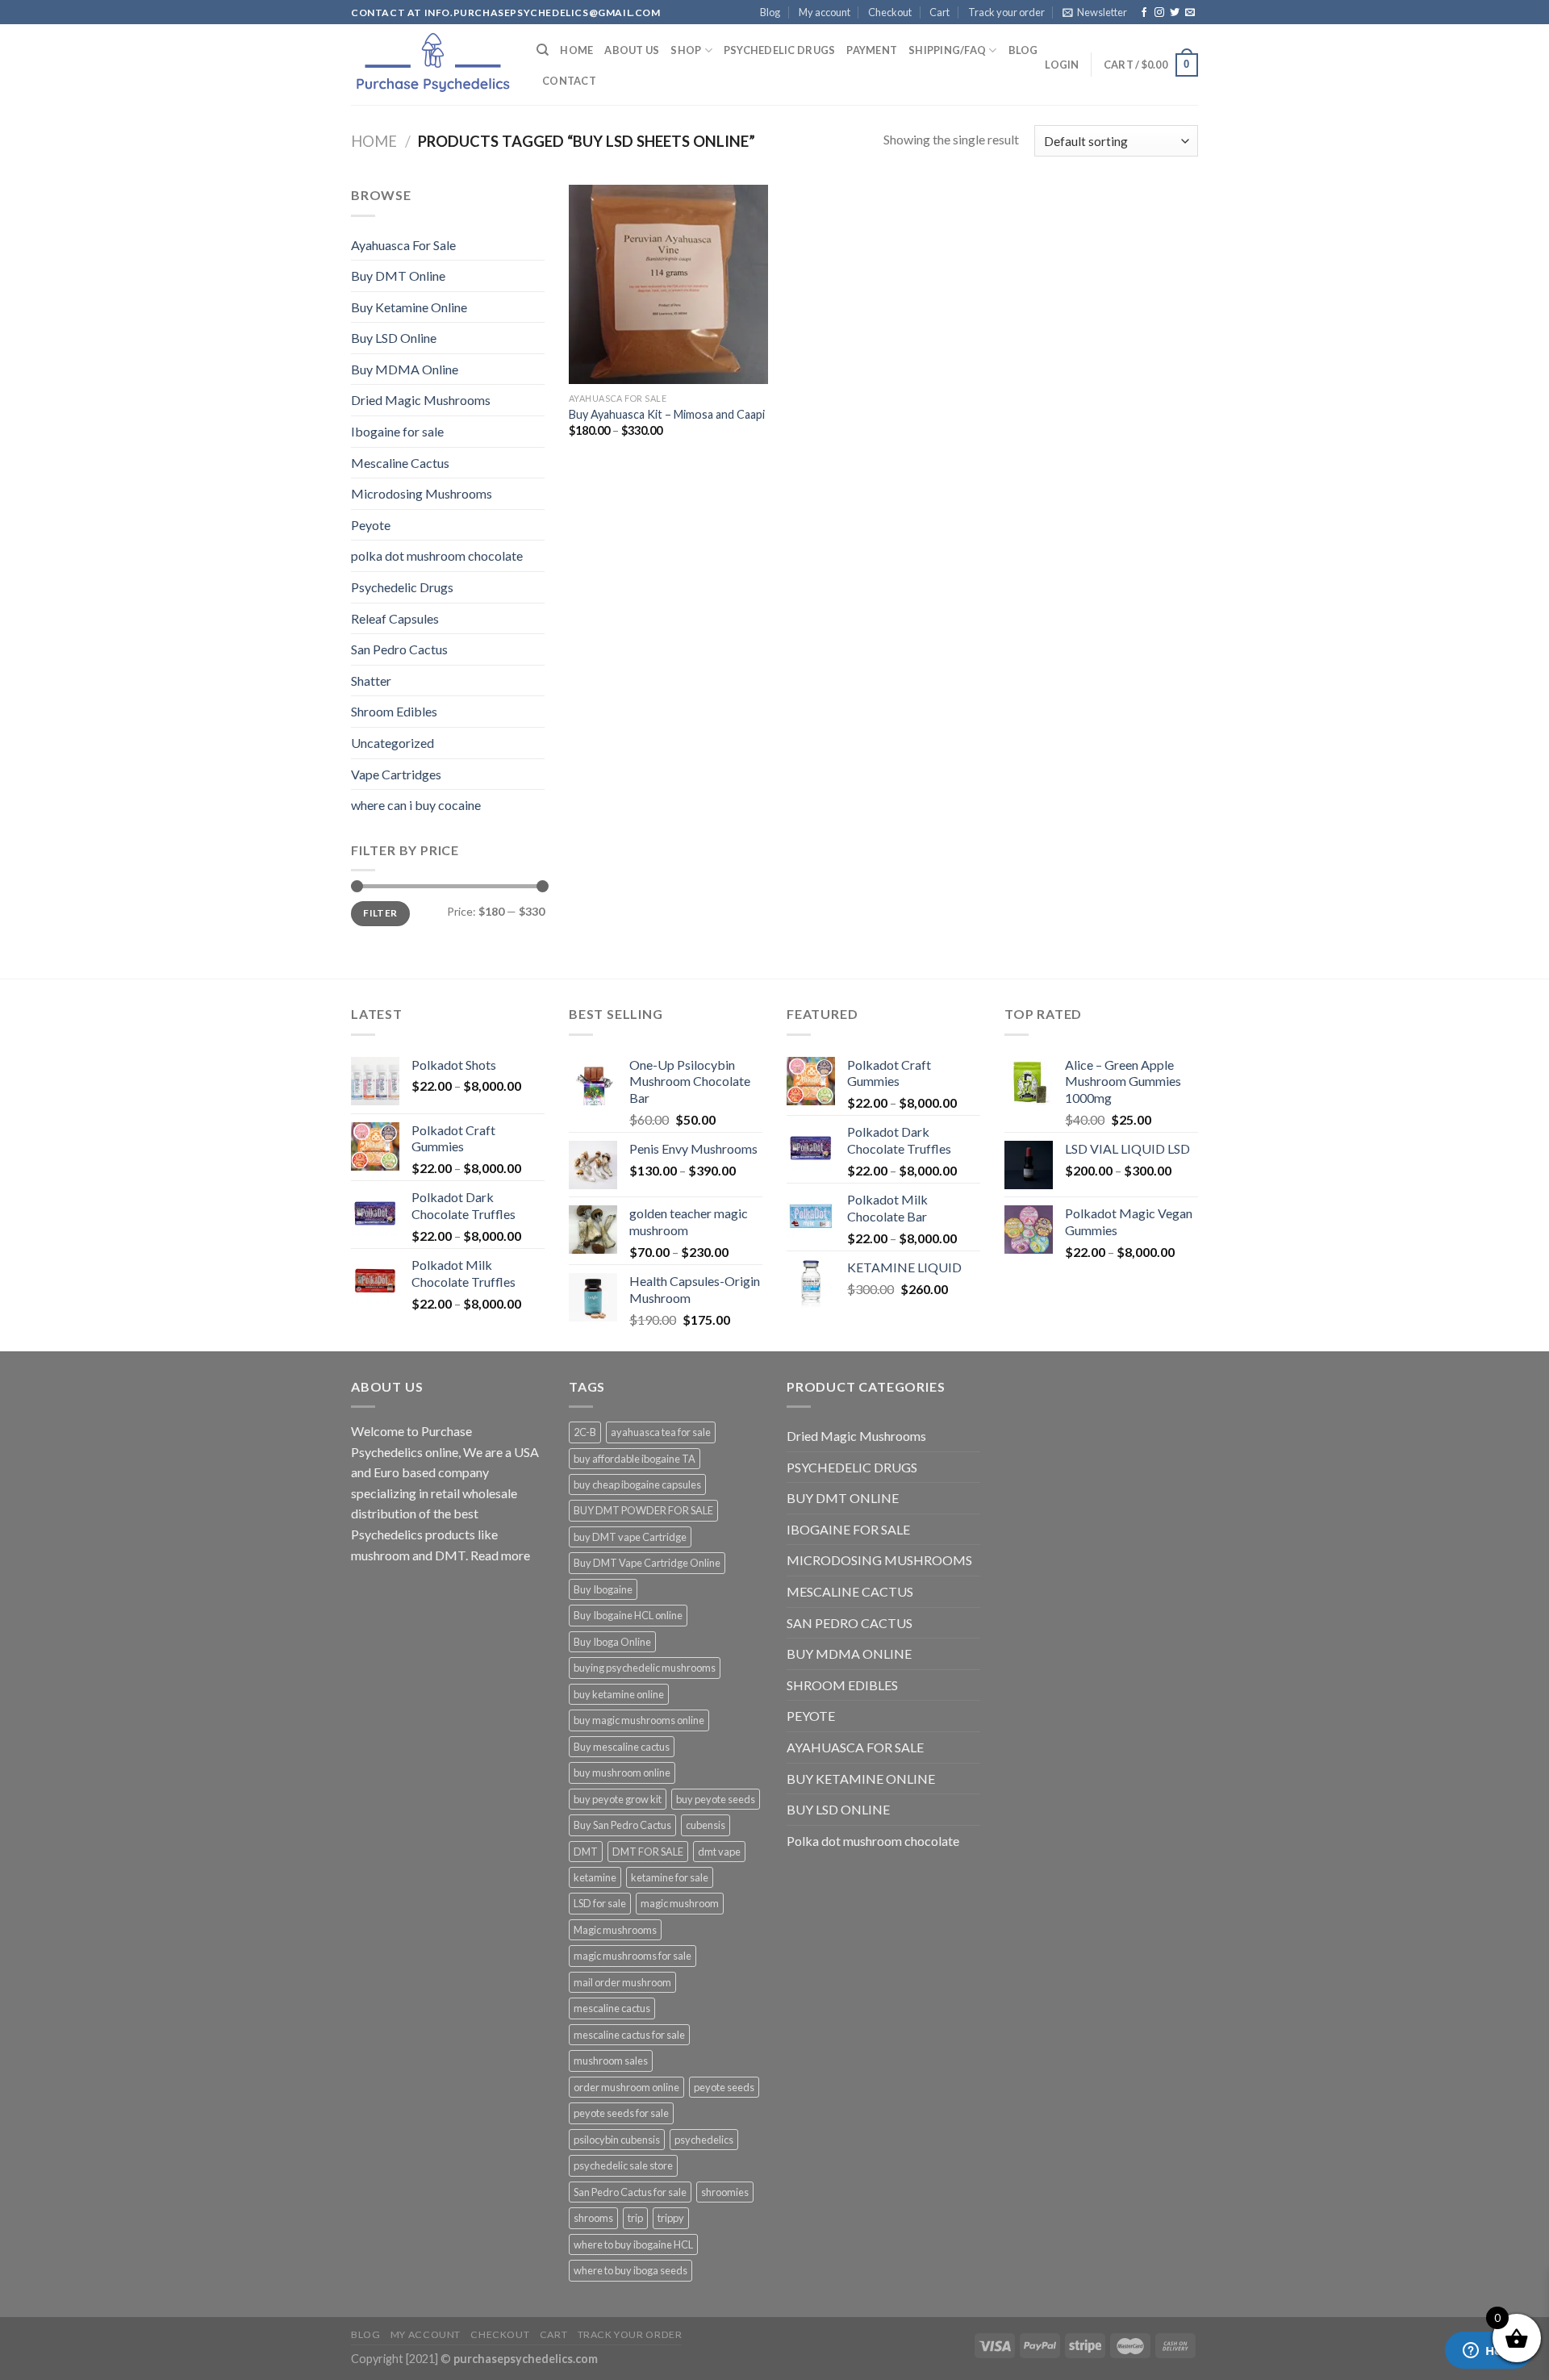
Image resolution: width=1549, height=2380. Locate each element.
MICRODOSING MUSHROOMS (879, 1560)
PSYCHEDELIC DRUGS (852, 1467)
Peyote (371, 525)
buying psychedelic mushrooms (645, 1668)
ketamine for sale (670, 1877)
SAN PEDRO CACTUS (850, 1623)
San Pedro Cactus (399, 649)
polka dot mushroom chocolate (437, 555)
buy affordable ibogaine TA (635, 1459)
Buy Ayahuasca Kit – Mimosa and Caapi (667, 414)
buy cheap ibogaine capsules (637, 1484)
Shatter (371, 681)
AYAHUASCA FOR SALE (855, 1747)
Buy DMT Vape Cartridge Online (647, 1563)
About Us (632, 50)
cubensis (706, 1825)
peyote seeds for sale (621, 2113)
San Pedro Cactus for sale (630, 2192)
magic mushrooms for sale (633, 1956)
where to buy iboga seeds (630, 2270)
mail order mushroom (622, 1982)
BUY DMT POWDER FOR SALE (643, 1510)
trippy (671, 2218)
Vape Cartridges (396, 774)
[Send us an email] (1190, 13)
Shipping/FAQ (947, 50)
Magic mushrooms (615, 1930)
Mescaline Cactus (400, 463)
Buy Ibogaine (603, 1589)
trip (635, 2218)
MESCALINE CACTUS (850, 1591)
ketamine (595, 1877)
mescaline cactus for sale (629, 2035)
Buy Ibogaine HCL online (628, 1615)
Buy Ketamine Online (409, 307)
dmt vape (719, 1852)
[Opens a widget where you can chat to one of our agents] (1488, 2352)
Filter (380, 913)
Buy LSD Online (394, 338)
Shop (686, 50)
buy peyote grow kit (618, 1799)
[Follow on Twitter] (1175, 13)
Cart (939, 12)
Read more (500, 1555)
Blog (770, 12)
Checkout (890, 12)
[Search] (543, 50)
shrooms (593, 2218)
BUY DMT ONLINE (843, 1498)
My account (825, 12)
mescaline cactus (612, 2008)
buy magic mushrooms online (639, 1720)
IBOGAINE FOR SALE (848, 1529)
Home (576, 50)
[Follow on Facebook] (1144, 13)
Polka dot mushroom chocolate (873, 1841)
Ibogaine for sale (397, 431)
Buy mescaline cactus (622, 1747)
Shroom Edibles (394, 711)
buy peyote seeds (716, 1799)
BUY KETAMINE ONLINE (861, 1779)
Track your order (1006, 12)
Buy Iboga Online (612, 1642)
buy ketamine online (619, 1694)
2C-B (585, 1432)
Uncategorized (392, 743)
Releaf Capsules (395, 618)
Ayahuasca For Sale (403, 245)
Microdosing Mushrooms (422, 493)
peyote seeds (724, 2087)
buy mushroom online (622, 1772)
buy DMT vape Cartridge (630, 1537)
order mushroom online (626, 2087)
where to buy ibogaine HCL (633, 2244)
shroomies (725, 2192)
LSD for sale (600, 1903)
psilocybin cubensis (617, 2140)
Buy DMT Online (398, 276)
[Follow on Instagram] (1159, 13)
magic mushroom (680, 1903)
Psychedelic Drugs (779, 50)
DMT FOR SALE (648, 1852)
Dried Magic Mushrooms (421, 400)
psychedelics (704, 2140)
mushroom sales (611, 2061)
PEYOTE (811, 1716)
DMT (586, 1852)
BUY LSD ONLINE (838, 1809)
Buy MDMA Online (405, 369)
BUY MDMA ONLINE (849, 1653)
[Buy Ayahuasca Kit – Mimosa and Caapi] (668, 284)
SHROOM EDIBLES (842, 1685)
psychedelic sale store (623, 2165)
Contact (569, 81)
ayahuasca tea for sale (661, 1432)
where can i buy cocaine (416, 805)
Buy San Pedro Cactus (622, 1825)
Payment (872, 50)
